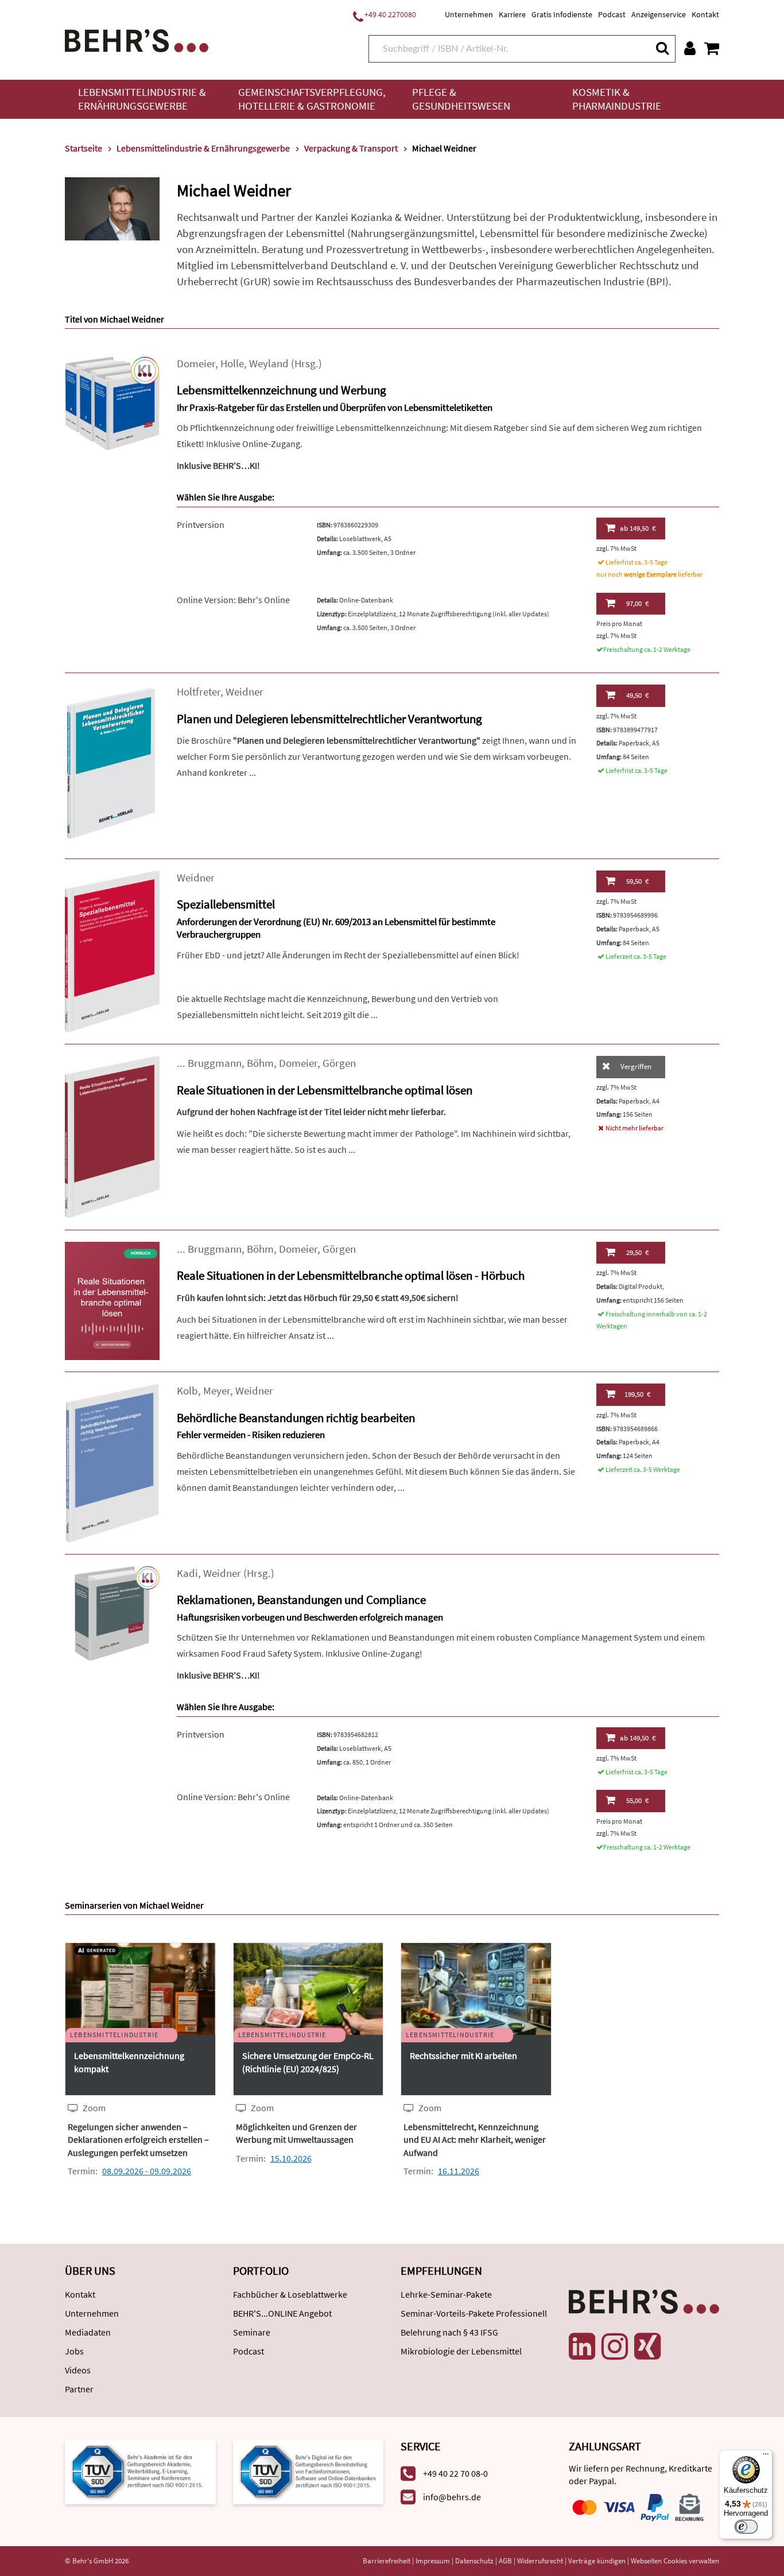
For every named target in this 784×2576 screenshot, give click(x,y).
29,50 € (637, 1252)
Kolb (187, 1391)
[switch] (746, 2527)
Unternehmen (469, 14)
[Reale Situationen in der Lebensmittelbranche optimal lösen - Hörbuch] (112, 1300)
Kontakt (705, 14)
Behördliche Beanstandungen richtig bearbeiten (296, 1418)
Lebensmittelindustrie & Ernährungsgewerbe (142, 99)
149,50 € (638, 528)
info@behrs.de (452, 2497)
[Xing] (647, 2346)
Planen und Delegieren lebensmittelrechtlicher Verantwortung (329, 719)
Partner (79, 2389)
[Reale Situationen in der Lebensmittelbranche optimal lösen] (112, 1136)
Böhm (260, 1063)
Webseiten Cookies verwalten (675, 2561)
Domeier (196, 364)
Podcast (612, 14)
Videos (78, 2370)
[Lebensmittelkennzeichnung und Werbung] (112, 402)
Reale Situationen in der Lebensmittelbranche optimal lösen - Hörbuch (351, 1275)
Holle (232, 364)
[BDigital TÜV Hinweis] (140, 2471)
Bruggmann (215, 1063)
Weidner (244, 692)
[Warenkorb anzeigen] (712, 48)
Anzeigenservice (659, 14)
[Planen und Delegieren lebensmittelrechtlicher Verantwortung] (112, 765)
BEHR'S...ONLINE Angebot (282, 2313)
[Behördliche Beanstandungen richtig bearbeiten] (112, 1462)
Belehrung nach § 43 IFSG (449, 2332)
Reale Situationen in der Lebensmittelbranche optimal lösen (325, 1090)
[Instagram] (615, 2346)
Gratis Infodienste (562, 14)
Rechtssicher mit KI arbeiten (463, 2056)
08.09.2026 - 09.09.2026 (147, 2171)
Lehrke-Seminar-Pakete (446, 2294)
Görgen (339, 1063)
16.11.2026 (459, 2171)
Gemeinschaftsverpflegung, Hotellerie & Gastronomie (312, 99)
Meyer (217, 1391)
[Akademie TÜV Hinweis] (308, 2471)
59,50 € (637, 881)
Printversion (201, 524)
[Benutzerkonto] (690, 48)
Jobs (74, 2351)
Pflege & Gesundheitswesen (461, 99)
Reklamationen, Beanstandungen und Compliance (301, 1600)
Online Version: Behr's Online (233, 600)
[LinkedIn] (582, 2346)
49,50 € (637, 695)
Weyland (269, 364)
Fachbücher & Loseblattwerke (290, 2294)
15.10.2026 (291, 2158)
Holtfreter (199, 692)
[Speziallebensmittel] (112, 951)
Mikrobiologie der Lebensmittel (461, 2351)
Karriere (512, 14)
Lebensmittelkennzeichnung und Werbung (282, 390)
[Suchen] (662, 48)
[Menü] (766, 2457)
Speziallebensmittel (226, 904)
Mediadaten (88, 2332)
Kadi (187, 1573)
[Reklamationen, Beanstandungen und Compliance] (112, 1612)
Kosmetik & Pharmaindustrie (617, 99)
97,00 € (637, 603)
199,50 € (637, 1394)
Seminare (252, 2332)
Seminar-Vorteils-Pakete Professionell (474, 2313)
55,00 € (637, 1800)
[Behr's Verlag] (137, 39)
